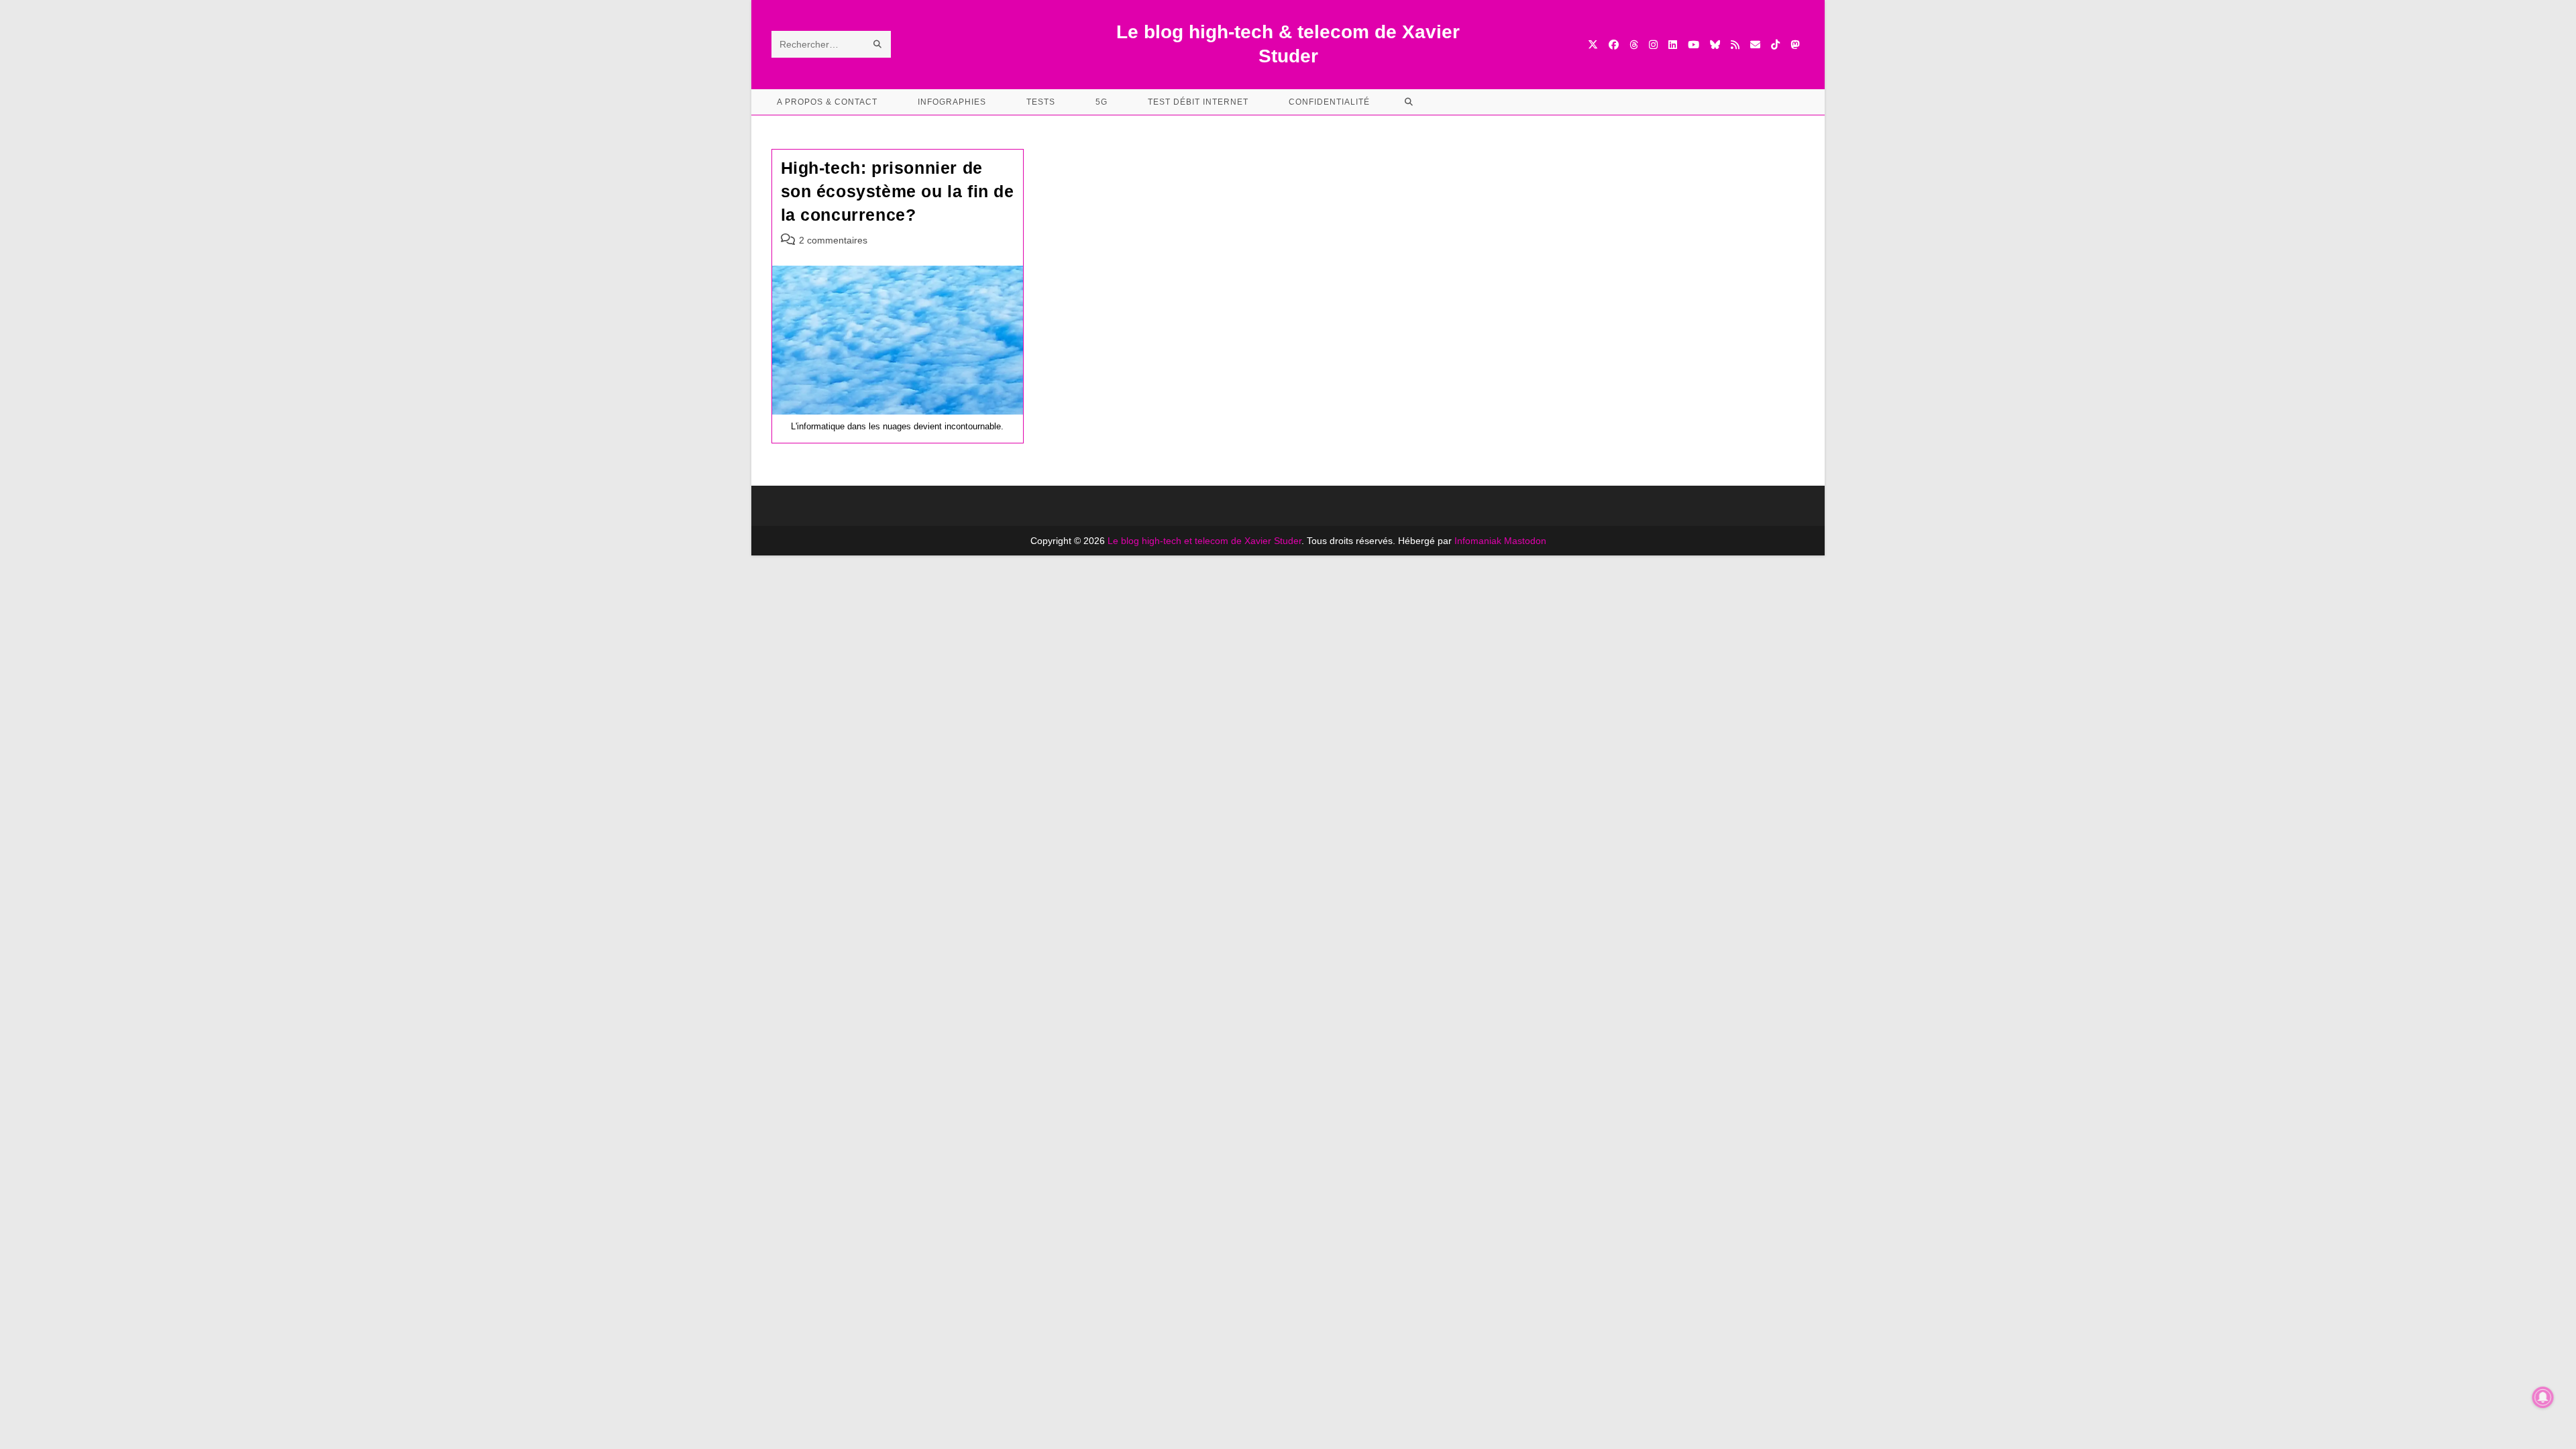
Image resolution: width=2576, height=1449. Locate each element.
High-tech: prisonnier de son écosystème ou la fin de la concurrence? (898, 191)
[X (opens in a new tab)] (1593, 45)
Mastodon (1525, 541)
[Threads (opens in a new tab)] (1634, 45)
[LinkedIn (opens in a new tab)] (1673, 45)
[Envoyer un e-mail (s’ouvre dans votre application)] (1755, 45)
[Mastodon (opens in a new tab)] (1795, 45)
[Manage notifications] (2543, 1397)
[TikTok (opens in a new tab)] (1775, 45)
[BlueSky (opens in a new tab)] (1715, 45)
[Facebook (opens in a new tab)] (1614, 45)
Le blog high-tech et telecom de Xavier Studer (1204, 541)
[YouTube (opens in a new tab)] (1694, 45)
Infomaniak (1478, 541)
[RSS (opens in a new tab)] (1735, 45)
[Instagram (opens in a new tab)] (1653, 45)
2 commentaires (833, 240)
